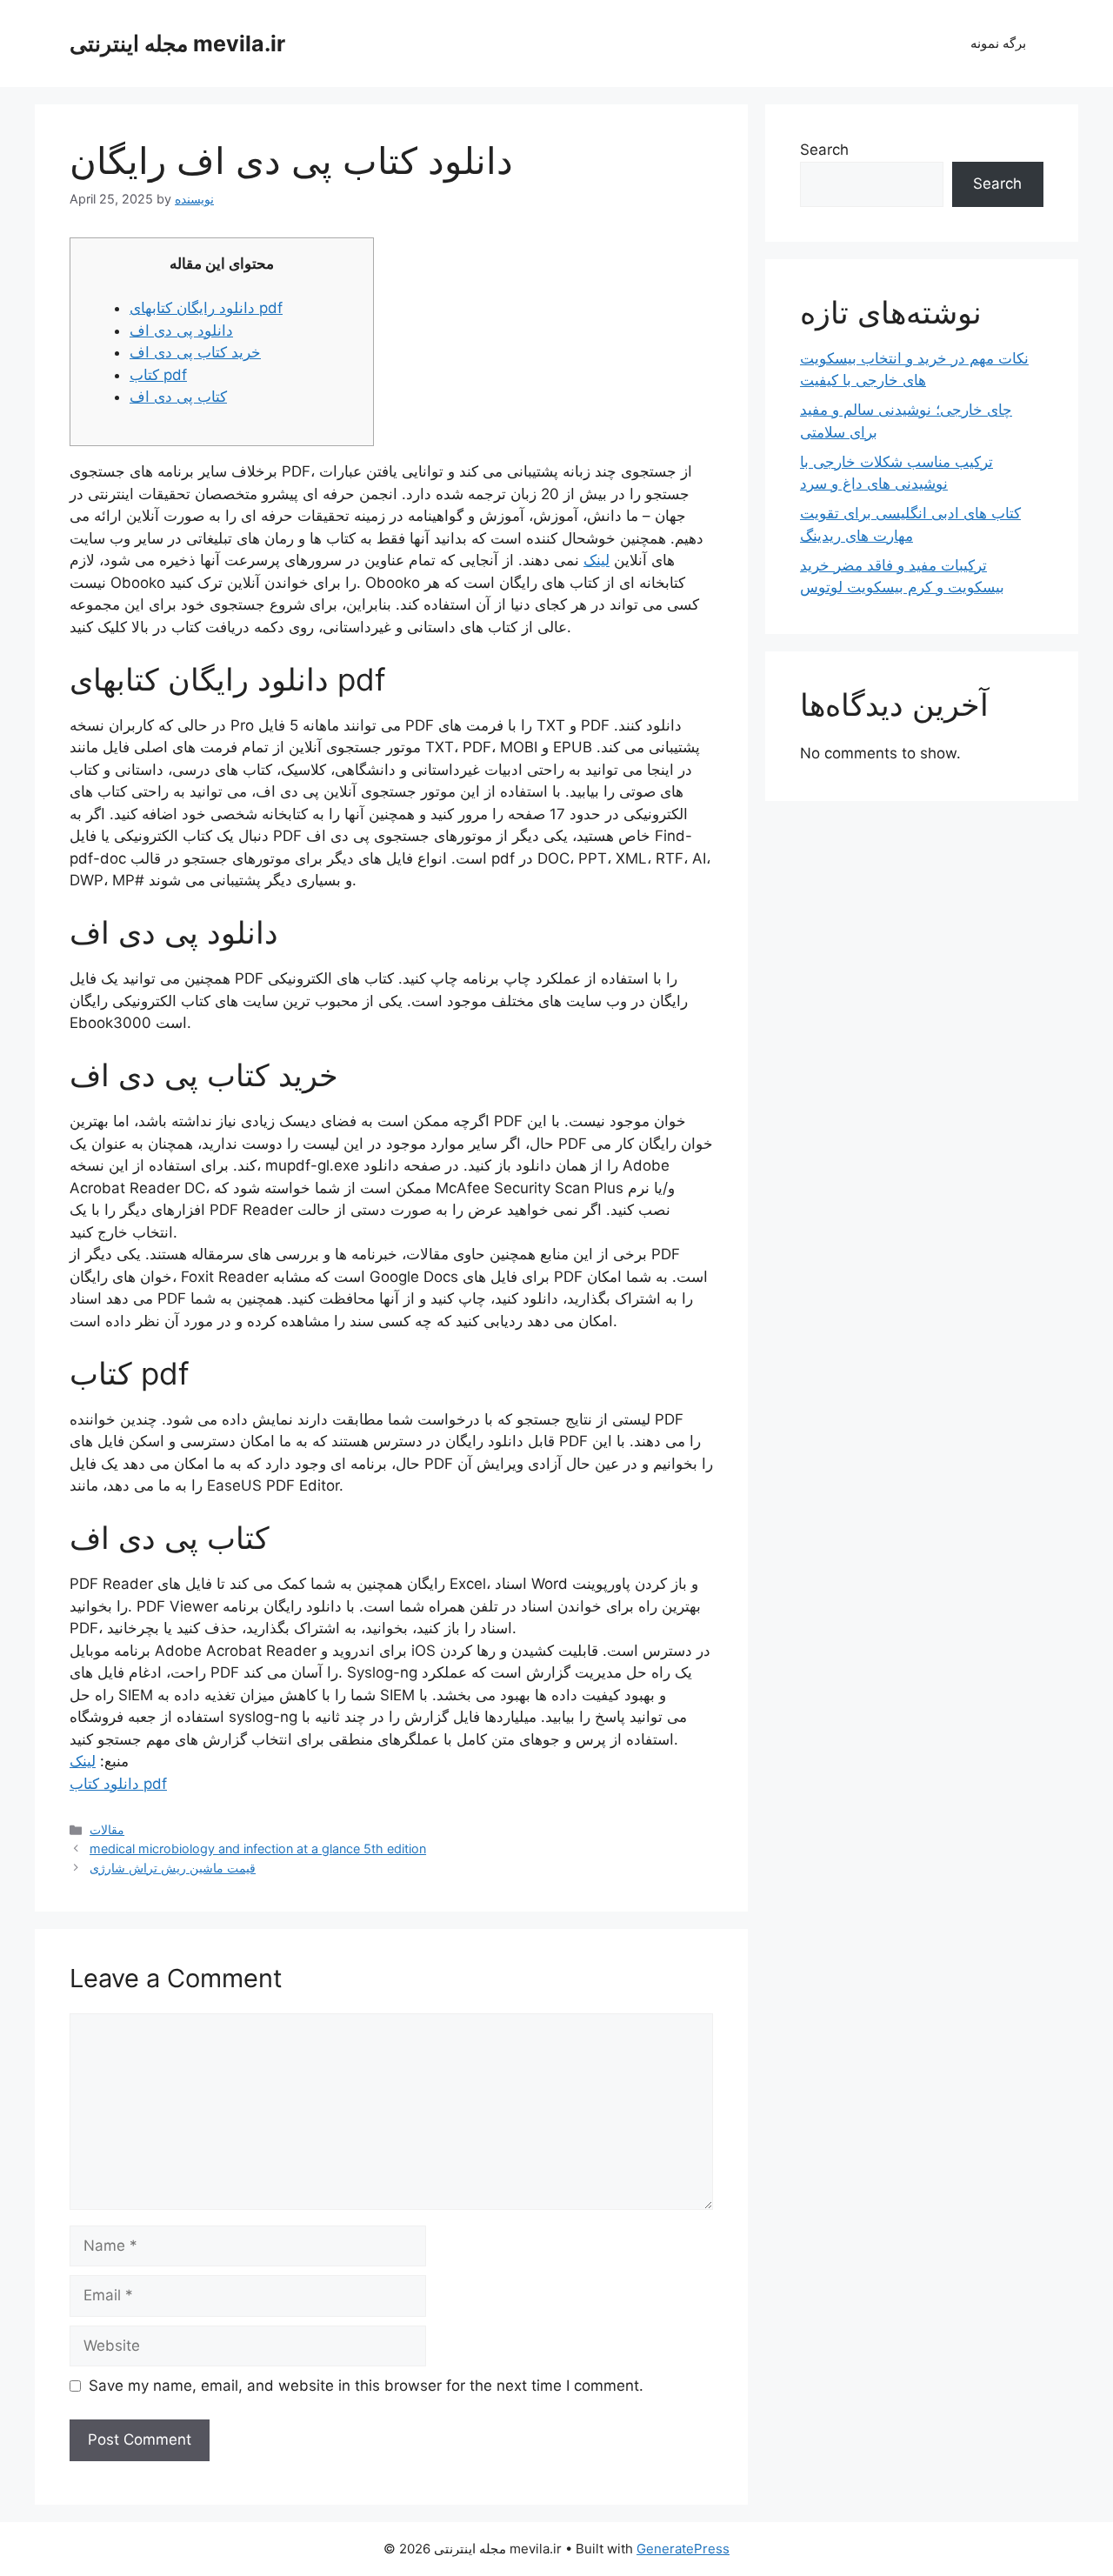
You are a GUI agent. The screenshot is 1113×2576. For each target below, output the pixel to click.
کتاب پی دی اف (178, 397)
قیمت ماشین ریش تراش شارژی (173, 1868)
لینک (596, 560)
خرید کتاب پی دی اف (195, 352)
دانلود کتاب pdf (118, 1784)
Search (824, 150)
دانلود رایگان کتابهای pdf (206, 308)
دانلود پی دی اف (181, 330)
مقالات (107, 1829)
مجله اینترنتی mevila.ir (177, 43)
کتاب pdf (158, 375)
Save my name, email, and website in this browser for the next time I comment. (366, 2386)
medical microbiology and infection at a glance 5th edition (258, 1849)
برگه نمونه (998, 43)
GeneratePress (683, 2549)
